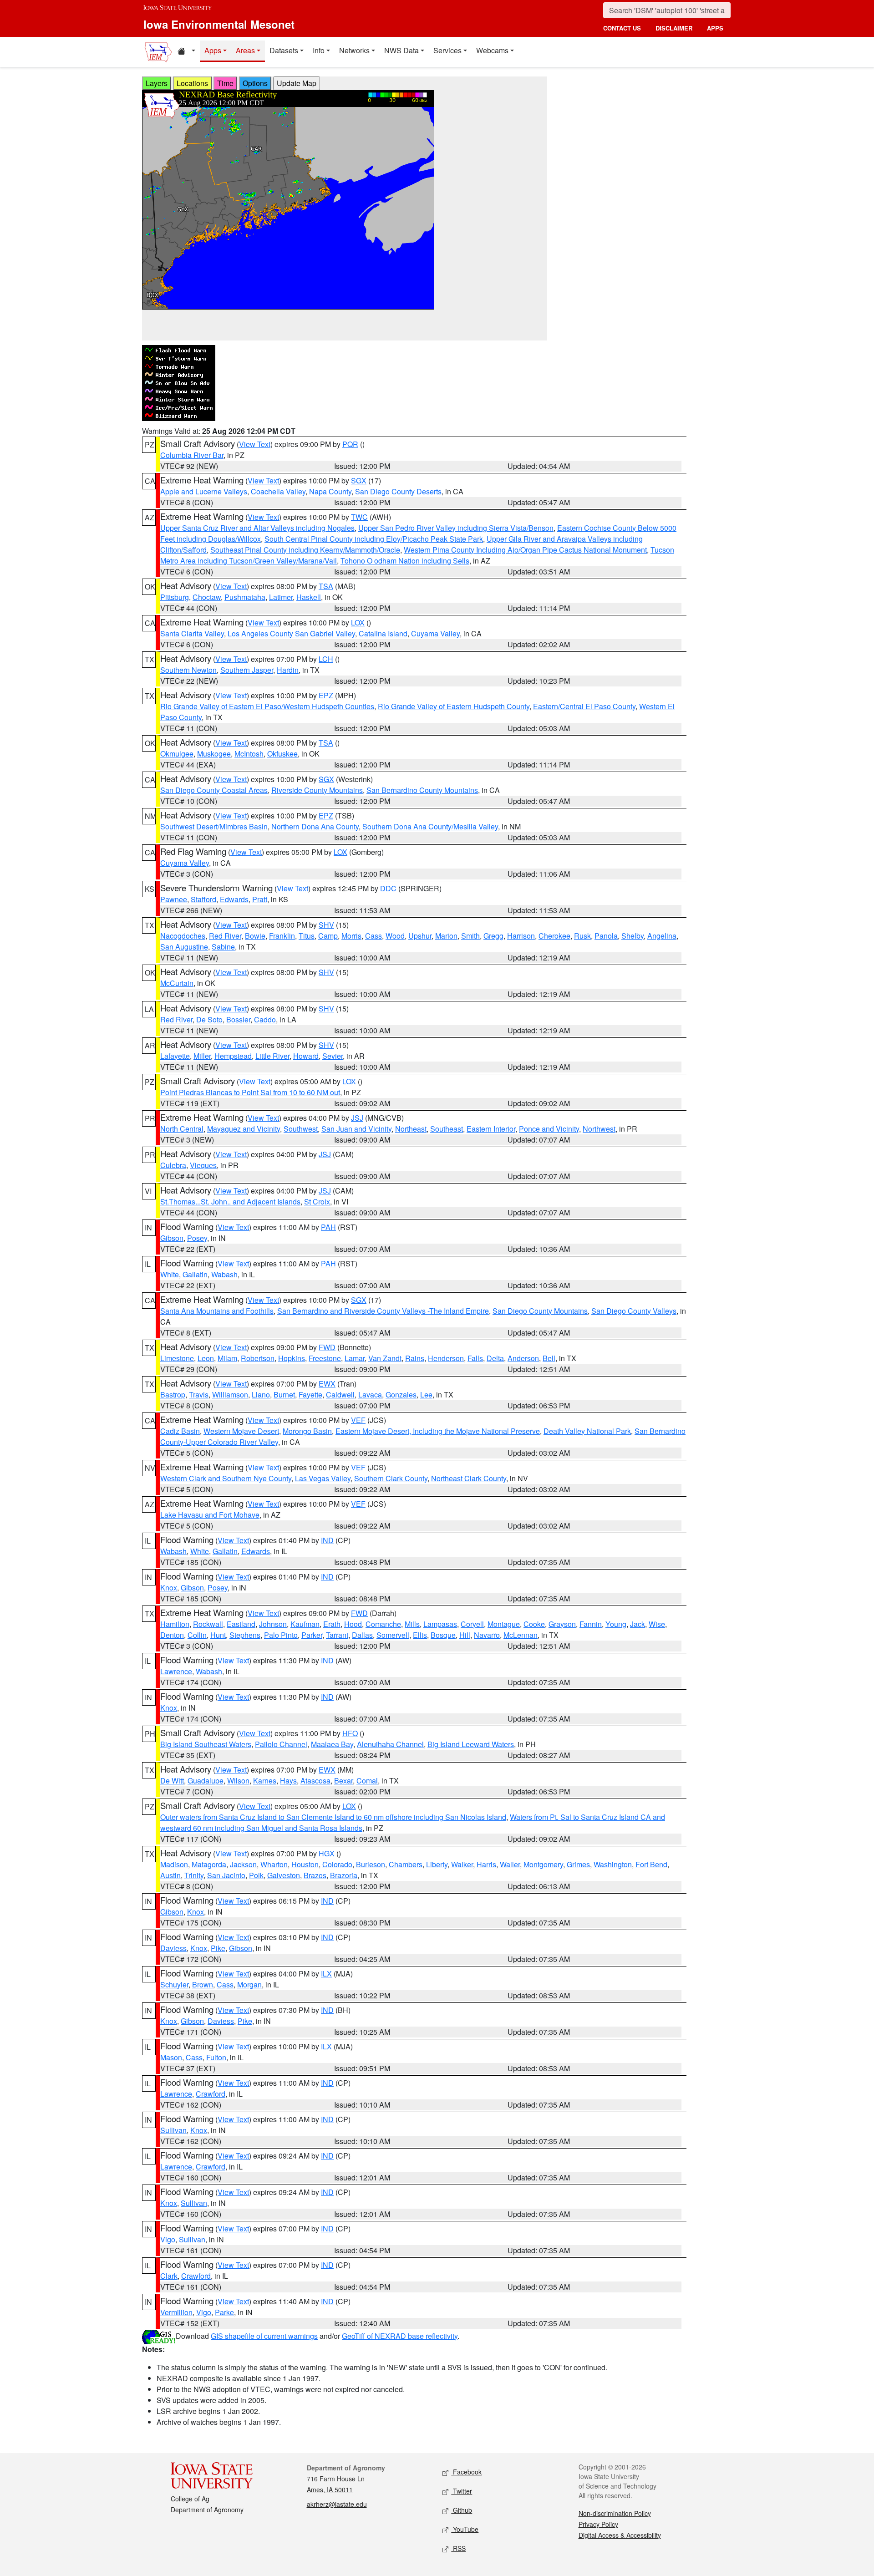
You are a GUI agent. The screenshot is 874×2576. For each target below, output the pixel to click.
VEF (358, 1420)
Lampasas (440, 1624)
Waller (510, 1864)
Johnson (273, 1624)
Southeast (447, 1129)
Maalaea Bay (332, 1744)
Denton (172, 1635)
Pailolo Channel (281, 1744)
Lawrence (176, 1671)
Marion (446, 936)
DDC (388, 888)
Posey (197, 1238)
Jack (638, 1624)
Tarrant (337, 1635)
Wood (395, 936)
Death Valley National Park (587, 1431)
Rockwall (208, 1624)
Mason (171, 2057)
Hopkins (292, 1358)
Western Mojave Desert (241, 1431)
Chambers (406, 1864)
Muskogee (214, 754)
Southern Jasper (247, 670)
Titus (307, 936)
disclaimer (674, 28)
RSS (458, 2548)
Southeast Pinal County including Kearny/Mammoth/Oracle (305, 550)
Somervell (393, 1635)
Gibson (172, 1238)
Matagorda (209, 1864)
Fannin (591, 1624)
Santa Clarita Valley (192, 633)
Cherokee (554, 936)
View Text (255, 444)
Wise (657, 1624)
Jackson (243, 1864)
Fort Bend (651, 1864)
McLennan (521, 1635)
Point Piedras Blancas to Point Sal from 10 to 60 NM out (250, 1092)
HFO (350, 1733)
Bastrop (173, 1395)
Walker (462, 1864)
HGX (327, 1853)
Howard (306, 1056)
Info (319, 50)
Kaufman (305, 1624)
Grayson (562, 1624)
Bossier (238, 1019)
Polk (256, 1875)
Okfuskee (282, 754)
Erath (332, 1624)
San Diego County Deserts (398, 491)
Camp (328, 936)
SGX (359, 480)
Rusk (582, 936)
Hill (465, 1635)
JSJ (357, 1118)
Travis (199, 1395)
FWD (327, 1347)
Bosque (443, 1635)
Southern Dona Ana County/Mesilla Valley (430, 826)
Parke (224, 2312)
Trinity (194, 1875)
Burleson (371, 1864)
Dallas (362, 1635)
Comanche (383, 1624)
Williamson (230, 1395)
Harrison (521, 936)
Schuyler (174, 1984)
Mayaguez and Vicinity (244, 1129)
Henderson (446, 1358)
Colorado (337, 1864)
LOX (358, 622)
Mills (412, 1624)
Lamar (355, 1358)
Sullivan (173, 2130)
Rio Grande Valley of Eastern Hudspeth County (454, 706)
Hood (353, 1624)
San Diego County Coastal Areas (214, 790)
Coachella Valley (278, 491)
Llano (261, 1395)
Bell (549, 1358)
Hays (288, 1781)
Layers (157, 83)
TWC (359, 517)
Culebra (173, 1165)
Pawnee (174, 899)
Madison (174, 1864)
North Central (182, 1129)
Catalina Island (383, 633)
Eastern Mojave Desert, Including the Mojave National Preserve (438, 1431)
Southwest (301, 1129)
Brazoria (344, 1875)
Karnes (265, 1781)
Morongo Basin (307, 1431)
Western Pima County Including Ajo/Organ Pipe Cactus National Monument (525, 550)
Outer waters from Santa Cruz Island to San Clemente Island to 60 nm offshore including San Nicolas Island (333, 1817)
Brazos (315, 1875)
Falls (475, 1358)
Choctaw (207, 597)
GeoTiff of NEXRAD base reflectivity (400, 2336)
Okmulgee (177, 754)
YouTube (465, 2529)
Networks (354, 50)
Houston (305, 1864)
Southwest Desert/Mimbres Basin (214, 826)
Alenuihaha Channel (390, 1744)
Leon (206, 1358)
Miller (202, 1056)
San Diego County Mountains (540, 1311)
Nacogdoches (183, 936)
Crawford (211, 2094)
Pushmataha (245, 597)
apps (715, 28)
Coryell (472, 1624)
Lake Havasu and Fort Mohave (210, 1515)
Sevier (333, 1056)
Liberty (437, 1864)
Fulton (216, 2057)
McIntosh (249, 754)
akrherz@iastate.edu (337, 2504)
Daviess (173, 1948)
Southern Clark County (391, 1478)
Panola (606, 936)
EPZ (326, 695)
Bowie (255, 936)
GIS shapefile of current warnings (264, 2336)
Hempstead (233, 1056)
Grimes (578, 1864)
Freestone (325, 1358)
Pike (218, 1948)
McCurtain (177, 983)
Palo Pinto (281, 1635)
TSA (326, 586)
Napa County (330, 491)
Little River (272, 1056)
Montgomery (543, 1864)
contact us (622, 28)
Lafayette (175, 1056)
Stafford (203, 899)
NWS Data (401, 50)
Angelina (662, 936)
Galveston (284, 1875)
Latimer (281, 597)
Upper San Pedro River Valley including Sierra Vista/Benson (456, 528)
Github (462, 2510)
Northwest (599, 1129)
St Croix (317, 1202)
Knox (169, 1588)
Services (447, 50)
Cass (373, 936)
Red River (225, 936)
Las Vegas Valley (323, 1478)
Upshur (420, 936)
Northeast (411, 1129)
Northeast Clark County (469, 1478)
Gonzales (401, 1395)
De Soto (209, 1019)
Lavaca (370, 1395)
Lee (426, 1395)
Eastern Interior (491, 1129)
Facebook (466, 2472)
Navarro (487, 1635)
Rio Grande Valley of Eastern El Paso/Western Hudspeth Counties (267, 706)
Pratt (260, 899)
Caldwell (340, 1395)
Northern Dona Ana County (315, 826)
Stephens (245, 1635)
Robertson (258, 1358)
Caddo (265, 1019)
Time (225, 83)
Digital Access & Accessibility (620, 2535)
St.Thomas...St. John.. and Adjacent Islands (230, 1202)
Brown (203, 1984)
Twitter (462, 2491)
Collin (197, 1635)
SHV (326, 925)
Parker (312, 1635)
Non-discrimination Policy (615, 2513)
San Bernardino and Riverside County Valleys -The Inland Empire (383, 1311)
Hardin (288, 670)
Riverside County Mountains (317, 790)
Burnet (284, 1395)
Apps (213, 50)
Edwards (234, 899)
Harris (486, 1864)
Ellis (420, 1635)
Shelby (633, 936)
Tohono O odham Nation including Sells (405, 561)
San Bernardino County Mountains (422, 790)
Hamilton (175, 1624)
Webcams (492, 50)
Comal (367, 1781)
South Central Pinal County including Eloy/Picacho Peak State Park (374, 539)
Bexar (343, 1781)
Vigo (168, 2239)
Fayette (310, 1395)
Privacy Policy (598, 2524)
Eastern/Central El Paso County (584, 706)
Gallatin (195, 1274)
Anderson (523, 1358)
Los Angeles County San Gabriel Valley (291, 633)
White (170, 1274)
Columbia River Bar (192, 455)
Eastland (241, 1624)
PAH (328, 1227)
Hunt (218, 1635)
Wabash (224, 1274)
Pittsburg (175, 597)
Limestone (177, 1358)
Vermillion (176, 2312)
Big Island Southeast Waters (206, 1744)
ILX (326, 1974)
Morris (351, 936)
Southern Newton (188, 670)
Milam (227, 1358)
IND (327, 1540)
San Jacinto (226, 1875)
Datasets (284, 50)
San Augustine (184, 947)
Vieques (203, 1165)
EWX (327, 1384)
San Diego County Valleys (634, 1311)
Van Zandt (385, 1358)
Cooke (534, 1624)
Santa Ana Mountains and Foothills (217, 1311)
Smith (470, 936)
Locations (192, 83)
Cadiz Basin (180, 1431)
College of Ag (190, 2499)
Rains (415, 1358)
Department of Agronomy (207, 2510)
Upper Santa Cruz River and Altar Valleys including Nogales (257, 528)
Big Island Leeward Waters (471, 1744)
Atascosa (315, 1781)
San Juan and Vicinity (356, 1129)
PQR (350, 444)
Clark (169, 2276)
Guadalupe (206, 1781)
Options (255, 83)
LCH (326, 659)
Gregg (493, 936)
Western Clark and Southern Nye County (226, 1478)
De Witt (172, 1781)
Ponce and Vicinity (549, 1129)
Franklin (282, 936)
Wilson (238, 1781)
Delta (495, 1358)
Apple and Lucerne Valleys (204, 491)
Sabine (223, 947)
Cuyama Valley (435, 633)
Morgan (249, 1984)
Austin (170, 1875)
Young (616, 1624)
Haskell (309, 597)
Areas (245, 50)
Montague (504, 1624)
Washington (613, 1864)
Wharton (274, 1864)
